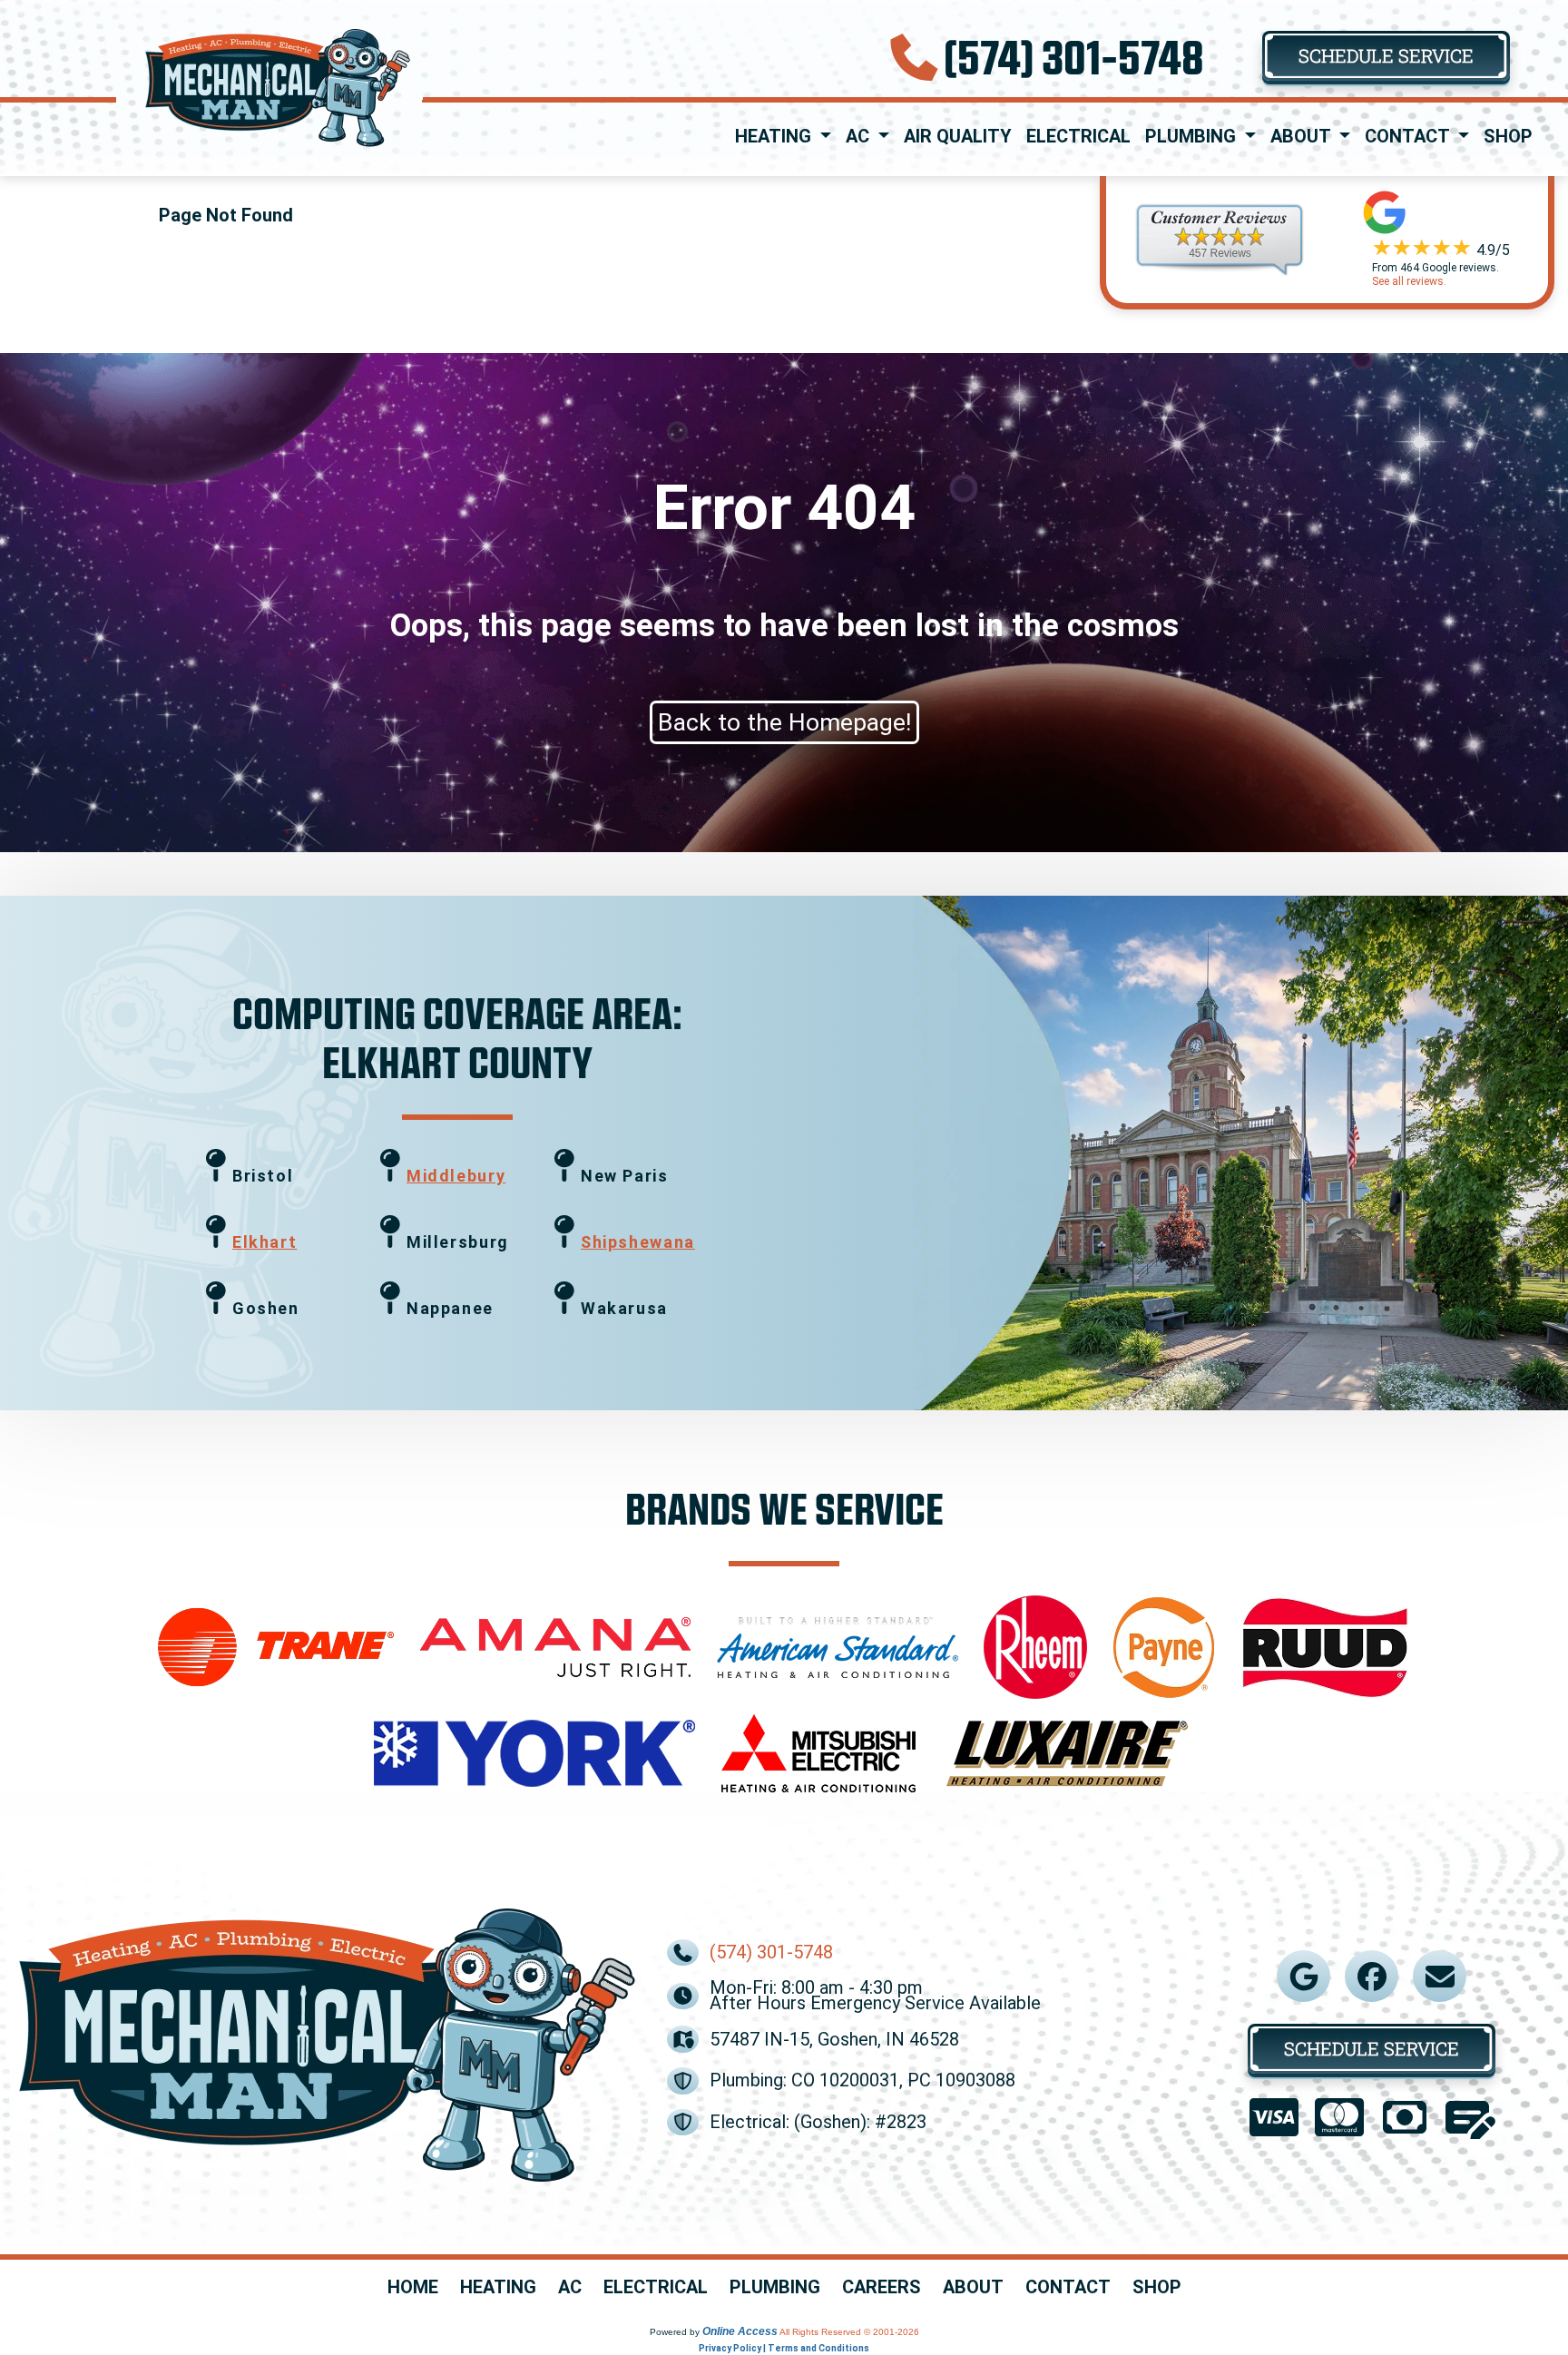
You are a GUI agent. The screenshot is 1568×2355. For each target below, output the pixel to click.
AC (570, 2287)
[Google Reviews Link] (1304, 1977)
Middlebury (456, 1176)
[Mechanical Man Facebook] (1372, 1977)
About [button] (1303, 136)
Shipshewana (638, 1242)
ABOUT (973, 2287)
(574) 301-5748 (1074, 56)
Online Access (740, 2331)
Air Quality (958, 136)
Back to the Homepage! (784, 722)
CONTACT (1068, 2287)
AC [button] (860, 136)
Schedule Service (1386, 55)
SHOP (1157, 2287)
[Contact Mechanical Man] (1440, 1977)
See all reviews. (1409, 281)
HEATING (498, 2287)
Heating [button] (775, 136)
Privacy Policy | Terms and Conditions (784, 2348)
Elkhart (265, 1242)
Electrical (1078, 136)
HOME (413, 2287)
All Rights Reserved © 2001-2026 (849, 2332)
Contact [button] (1409, 136)
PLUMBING (775, 2287)
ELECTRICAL (656, 2287)
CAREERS (882, 2287)
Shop (1508, 136)
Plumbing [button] (1193, 136)
